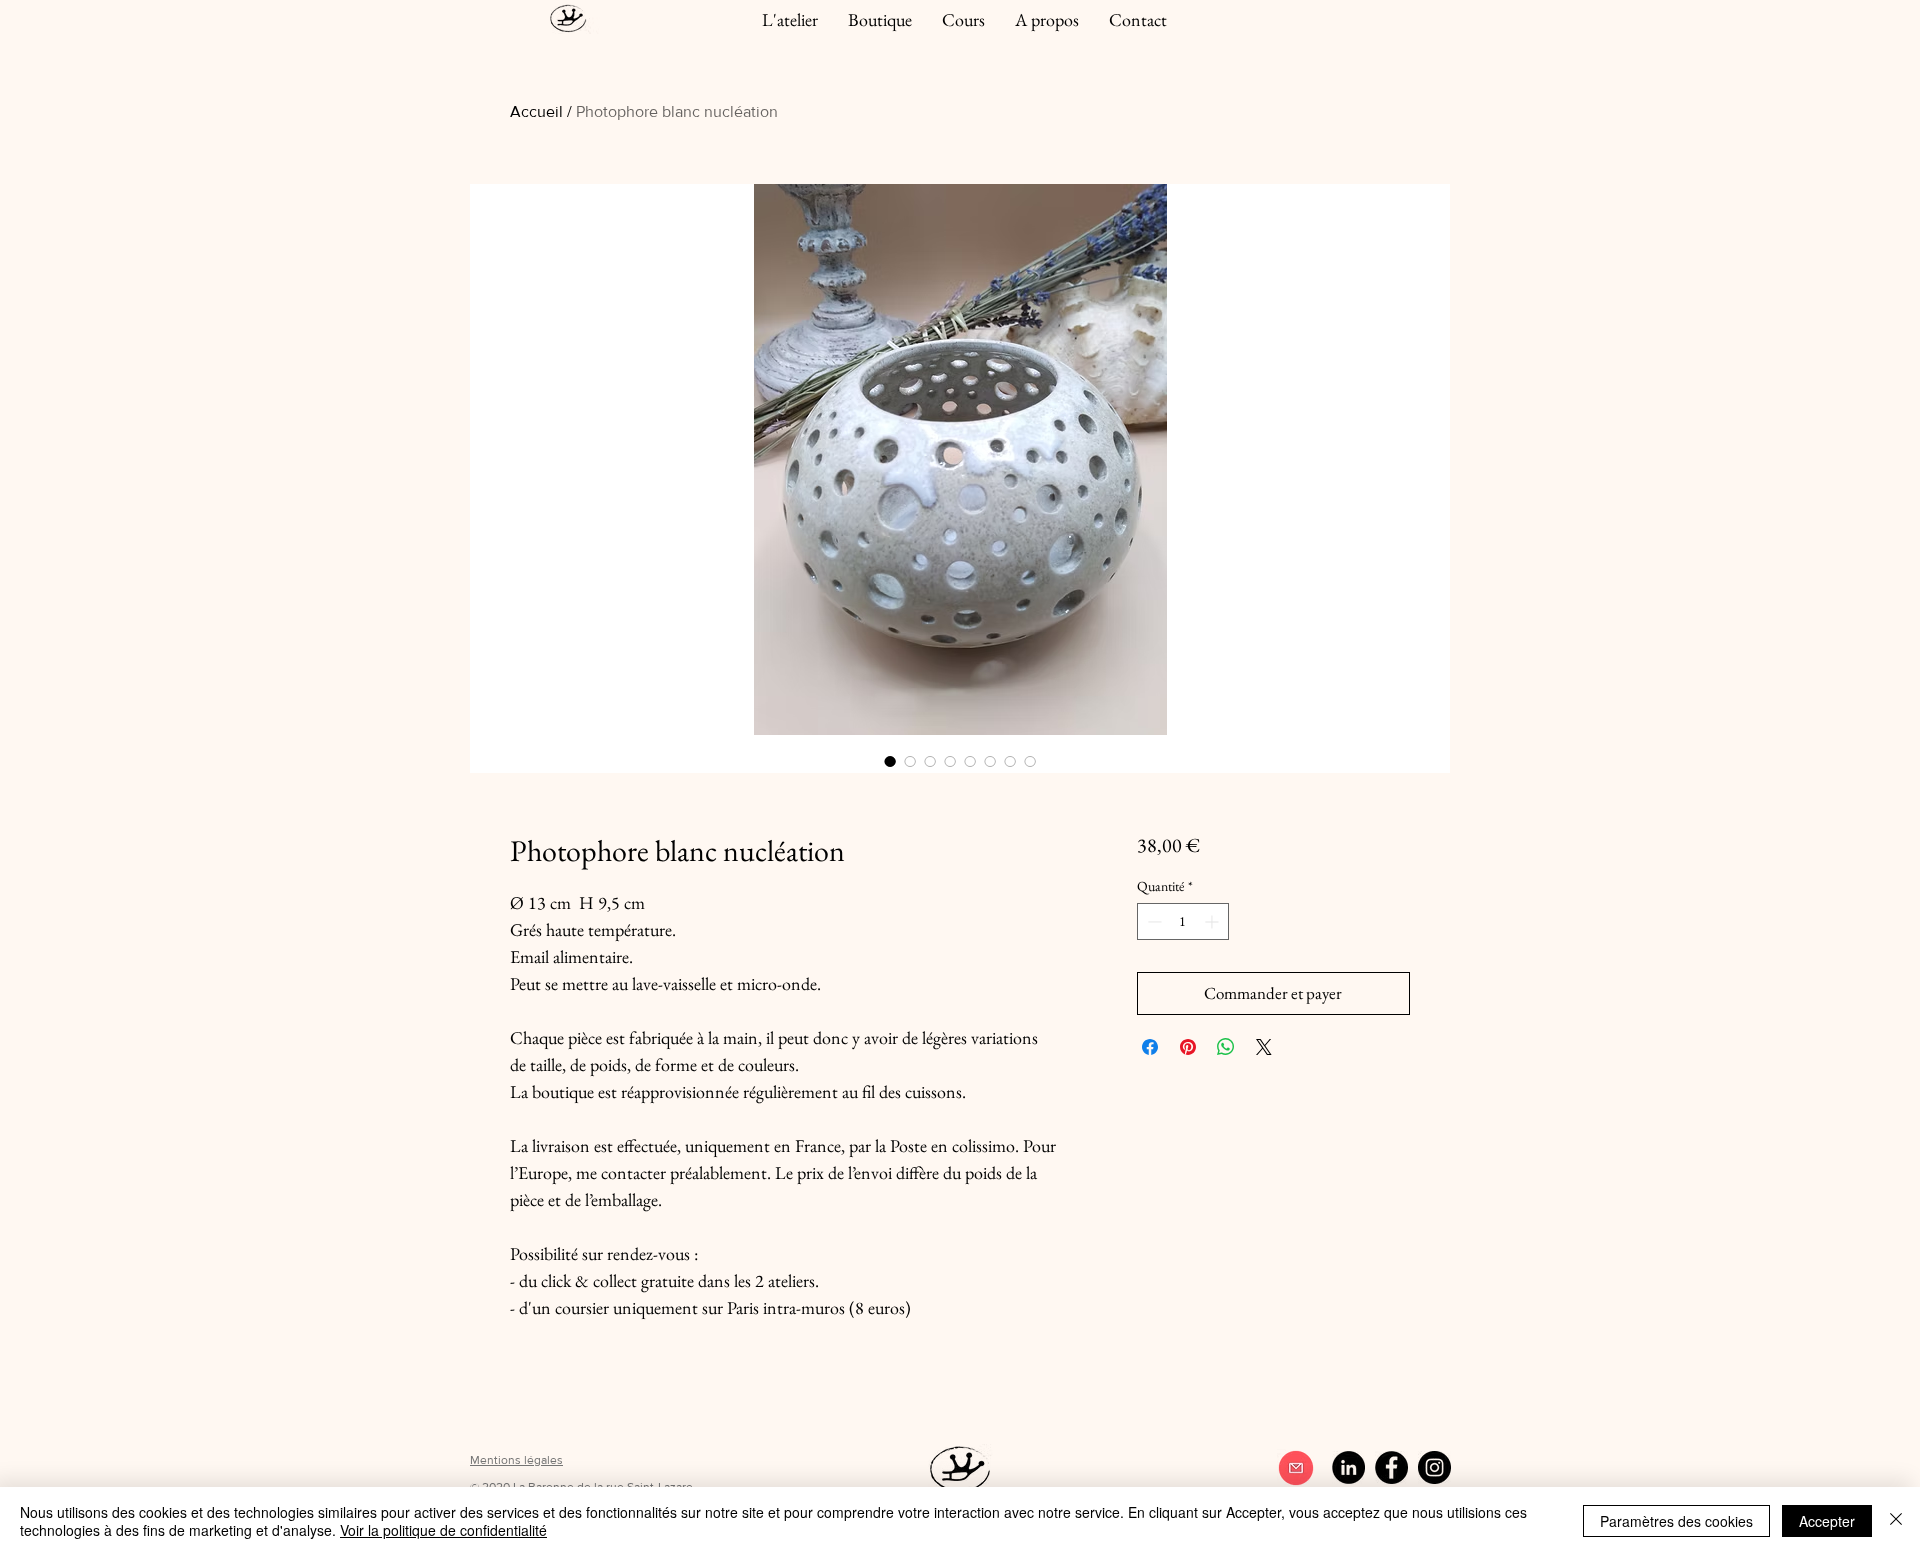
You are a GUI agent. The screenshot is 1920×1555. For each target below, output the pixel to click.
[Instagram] (1434, 1467)
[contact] (1295, 1468)
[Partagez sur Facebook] (1150, 1047)
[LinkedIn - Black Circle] (1348, 1467)
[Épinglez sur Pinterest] (1188, 1047)
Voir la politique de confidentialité (443, 1530)
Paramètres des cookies (1676, 1521)
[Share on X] (1264, 1047)
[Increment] (1213, 921)
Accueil (536, 111)
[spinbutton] (1183, 921)
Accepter (1827, 1521)
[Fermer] (1896, 1521)
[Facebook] (1391, 1467)
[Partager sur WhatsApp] (1226, 1047)
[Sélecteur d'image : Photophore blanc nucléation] (890, 761)
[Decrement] (1152, 921)
